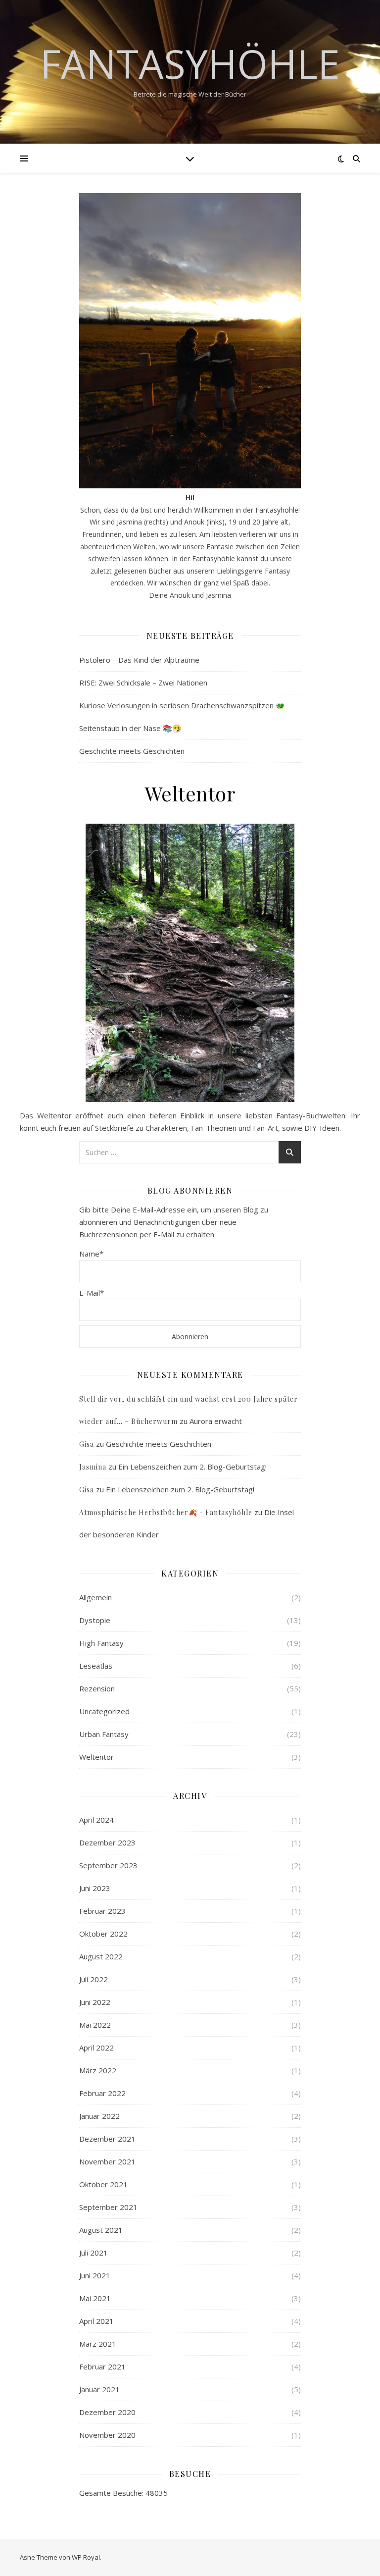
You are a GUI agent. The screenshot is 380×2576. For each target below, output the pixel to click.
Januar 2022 (99, 2116)
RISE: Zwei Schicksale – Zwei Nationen (143, 683)
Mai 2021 (95, 2298)
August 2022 (101, 1956)
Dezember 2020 (107, 2412)
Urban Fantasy (104, 1734)
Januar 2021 (99, 2389)
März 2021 (98, 2344)
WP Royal (86, 2557)
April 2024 (96, 1820)
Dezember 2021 (107, 2139)
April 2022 (96, 2048)
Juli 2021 (94, 2253)
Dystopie (95, 1620)
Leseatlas (96, 1666)
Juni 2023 (95, 1888)
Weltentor (96, 1757)
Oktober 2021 (103, 2184)
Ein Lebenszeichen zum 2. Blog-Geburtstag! (192, 1467)
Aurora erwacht (216, 1421)
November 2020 (107, 2435)
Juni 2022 (95, 2002)
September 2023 (108, 1865)
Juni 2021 (95, 2275)
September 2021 (108, 2207)
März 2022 (98, 2070)
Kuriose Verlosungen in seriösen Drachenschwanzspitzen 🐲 (182, 705)
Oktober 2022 (103, 1934)
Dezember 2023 (107, 1842)
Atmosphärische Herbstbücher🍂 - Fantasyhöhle (166, 1512)
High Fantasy (101, 1643)
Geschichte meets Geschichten (132, 751)
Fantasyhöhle (190, 63)
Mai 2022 (95, 2025)
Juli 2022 (94, 1979)
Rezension (97, 1688)
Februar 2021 (102, 2366)
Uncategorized (104, 1711)
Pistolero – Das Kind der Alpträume (139, 660)
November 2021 (107, 2161)
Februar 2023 (102, 1911)
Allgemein (95, 1597)
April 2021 (96, 2321)
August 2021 (101, 2230)
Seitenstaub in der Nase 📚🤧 (130, 728)
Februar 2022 (102, 2093)
